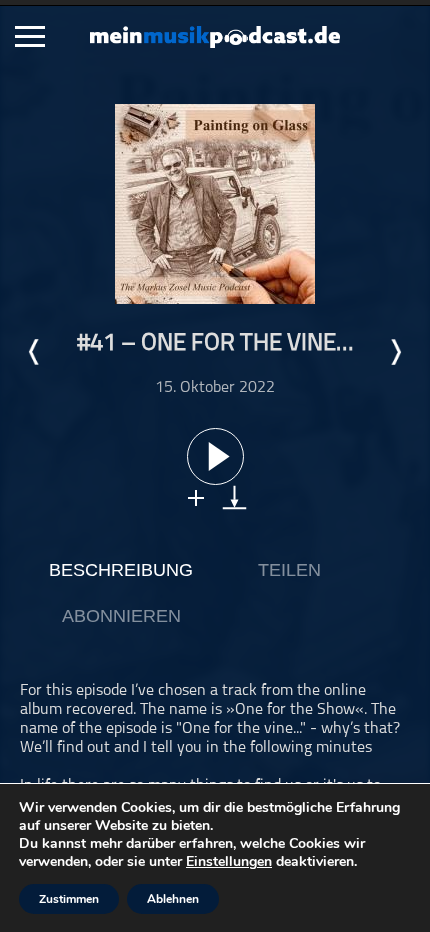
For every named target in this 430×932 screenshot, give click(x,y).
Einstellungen (229, 862)
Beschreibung (121, 570)
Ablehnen (173, 899)
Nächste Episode (395, 352)
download (234, 497)
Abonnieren (121, 616)
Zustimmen (69, 899)
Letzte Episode (35, 352)
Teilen (289, 570)
